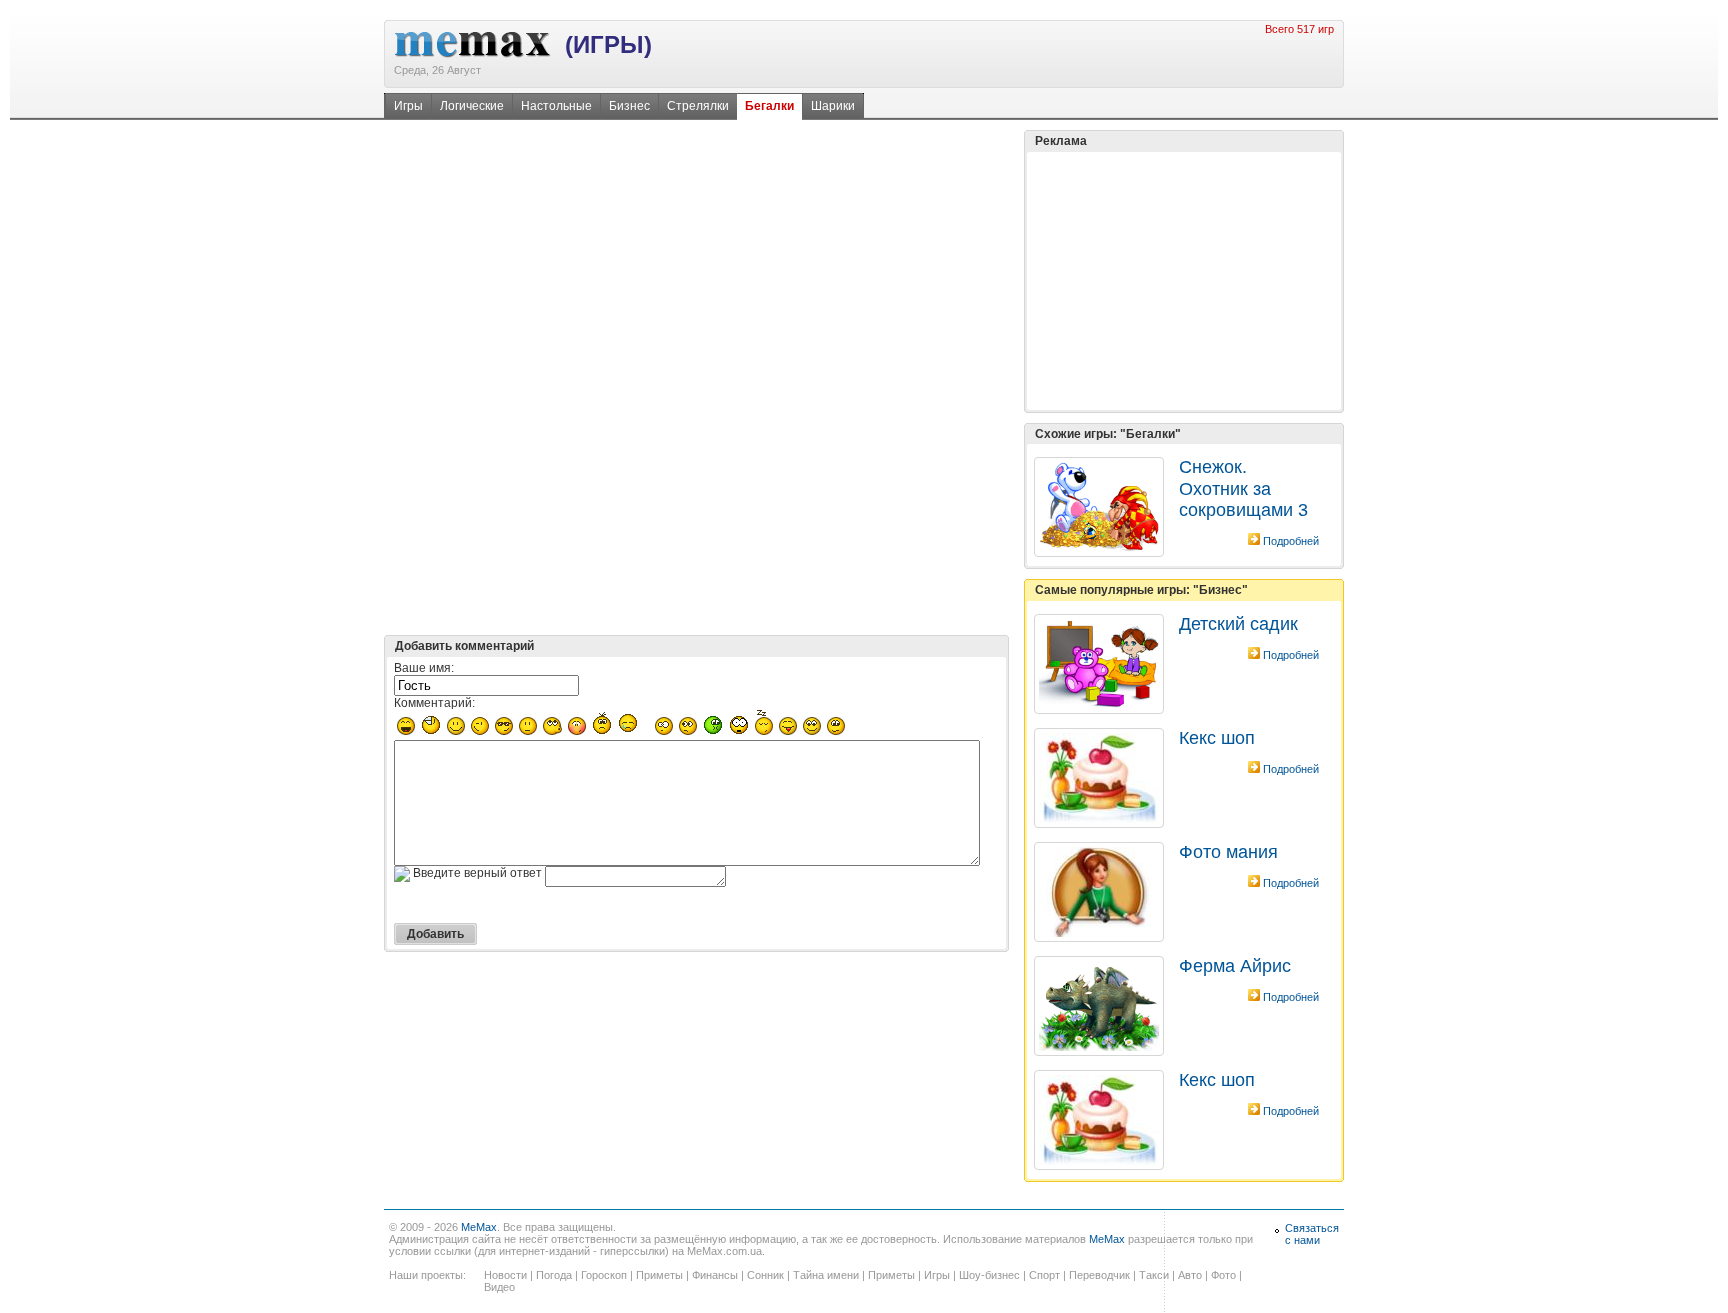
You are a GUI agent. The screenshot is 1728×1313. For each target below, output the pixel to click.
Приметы (659, 1275)
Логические (472, 106)
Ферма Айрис (1235, 966)
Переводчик (1099, 1275)
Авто (1190, 1275)
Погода (554, 1275)
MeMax (479, 1227)
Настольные (556, 106)
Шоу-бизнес (989, 1275)
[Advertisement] (1184, 281)
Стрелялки (698, 106)
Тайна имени (826, 1275)
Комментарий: (434, 703)
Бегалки (769, 106)
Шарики (833, 106)
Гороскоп (604, 1275)
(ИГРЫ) (608, 44)
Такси (1154, 1275)
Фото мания (1228, 852)
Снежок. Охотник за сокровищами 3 (1243, 488)
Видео (499, 1287)
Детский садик (1238, 624)
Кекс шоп (1217, 738)
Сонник (765, 1275)
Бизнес (629, 106)
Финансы (715, 1275)
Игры (408, 106)
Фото (1223, 1275)
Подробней (1291, 541)
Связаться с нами (1312, 1234)
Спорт (1044, 1275)
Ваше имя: (424, 668)
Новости (505, 1275)
